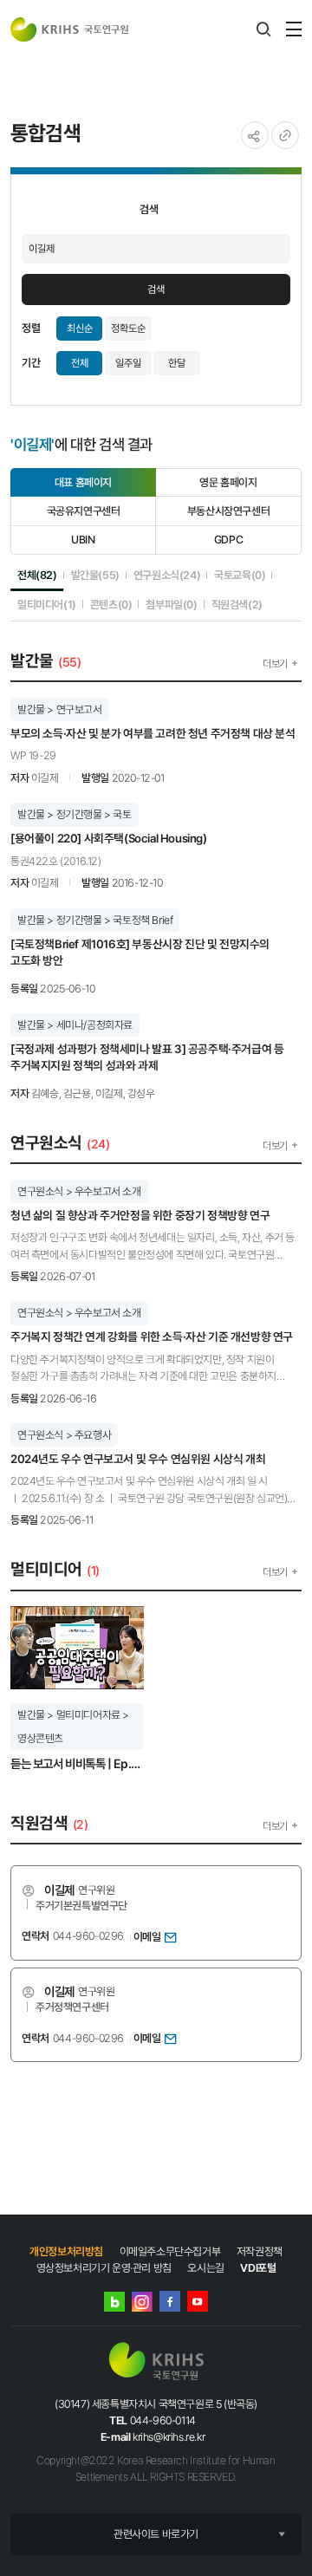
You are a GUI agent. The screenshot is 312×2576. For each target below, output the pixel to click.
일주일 (128, 363)
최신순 (80, 329)
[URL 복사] (285, 135)
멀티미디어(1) (47, 604)
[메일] (171, 1936)
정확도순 (128, 329)
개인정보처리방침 (66, 2251)
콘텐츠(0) (111, 604)
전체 (80, 363)
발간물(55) (95, 575)
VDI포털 (258, 2268)
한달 (177, 363)
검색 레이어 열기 (263, 29)
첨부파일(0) (171, 604)
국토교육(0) (240, 575)
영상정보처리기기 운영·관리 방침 (104, 2268)
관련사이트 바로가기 (156, 2534)
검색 (156, 289)
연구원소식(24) (167, 575)
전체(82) (37, 575)
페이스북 (170, 2301)
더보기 (275, 664)
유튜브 (198, 2301)
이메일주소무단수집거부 (170, 2251)
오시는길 (205, 2268)
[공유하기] (255, 135)
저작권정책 (260, 2251)
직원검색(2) (237, 604)
